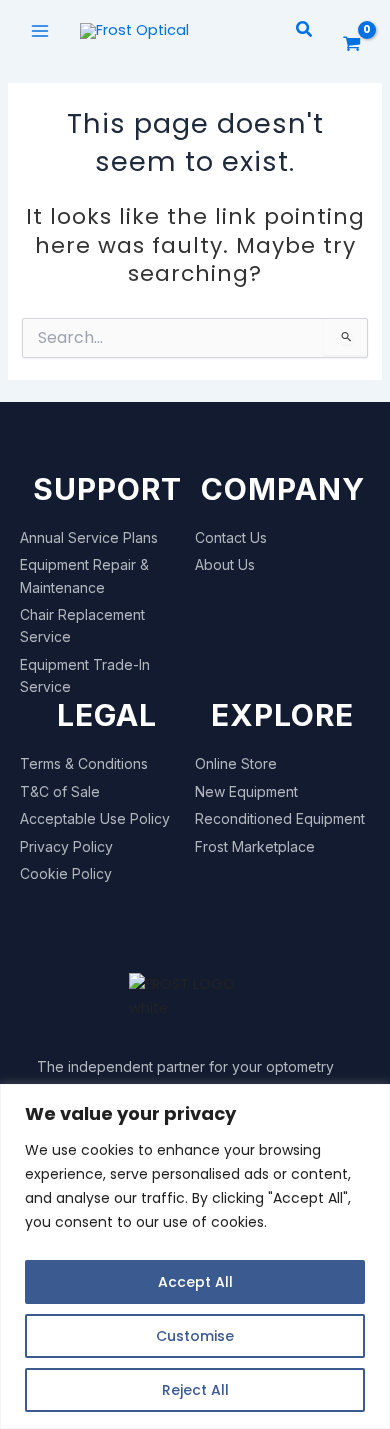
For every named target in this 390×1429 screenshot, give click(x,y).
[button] (305, 31)
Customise (195, 1336)
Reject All (195, 1390)
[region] (195, 1256)
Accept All (195, 1282)
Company (283, 489)
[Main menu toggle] (40, 30)
